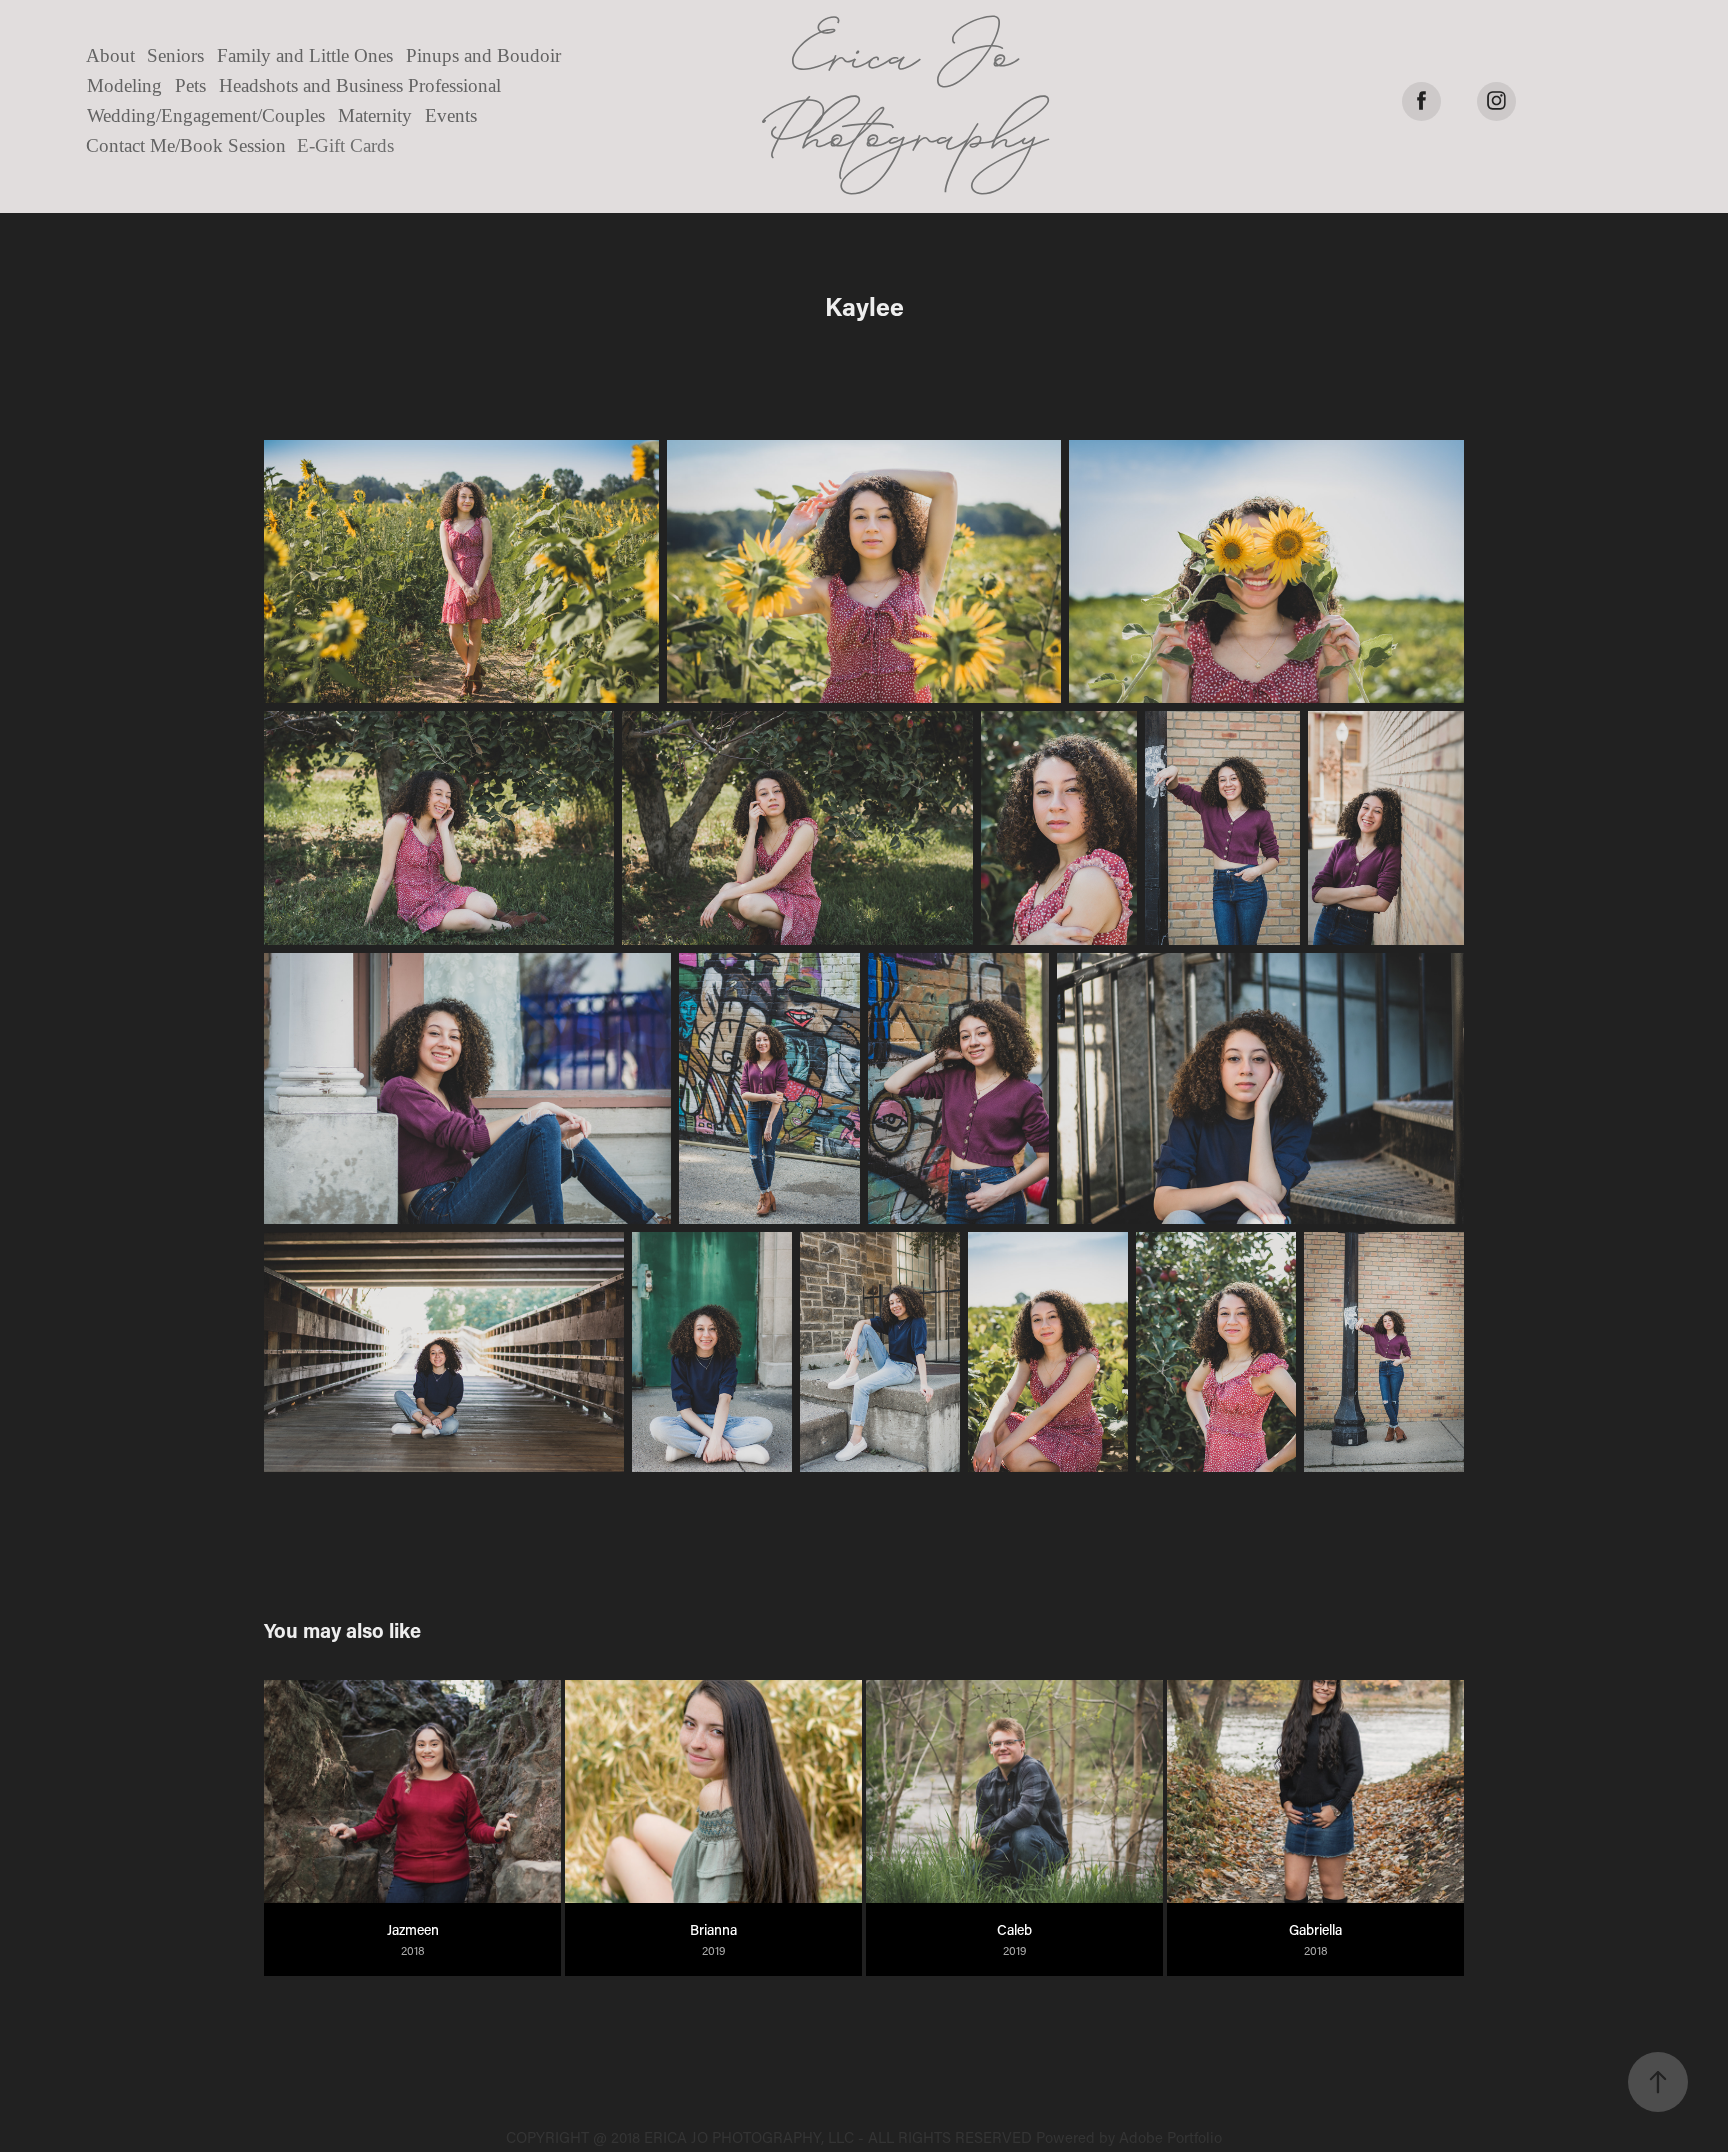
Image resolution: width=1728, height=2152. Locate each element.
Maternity (375, 115)
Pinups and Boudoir (483, 55)
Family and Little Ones (305, 55)
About (110, 55)
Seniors (175, 55)
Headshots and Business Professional (360, 85)
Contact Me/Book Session (186, 145)
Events (451, 115)
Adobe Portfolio (1170, 2137)
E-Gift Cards (345, 145)
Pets (190, 85)
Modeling (124, 85)
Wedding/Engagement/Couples (206, 115)
